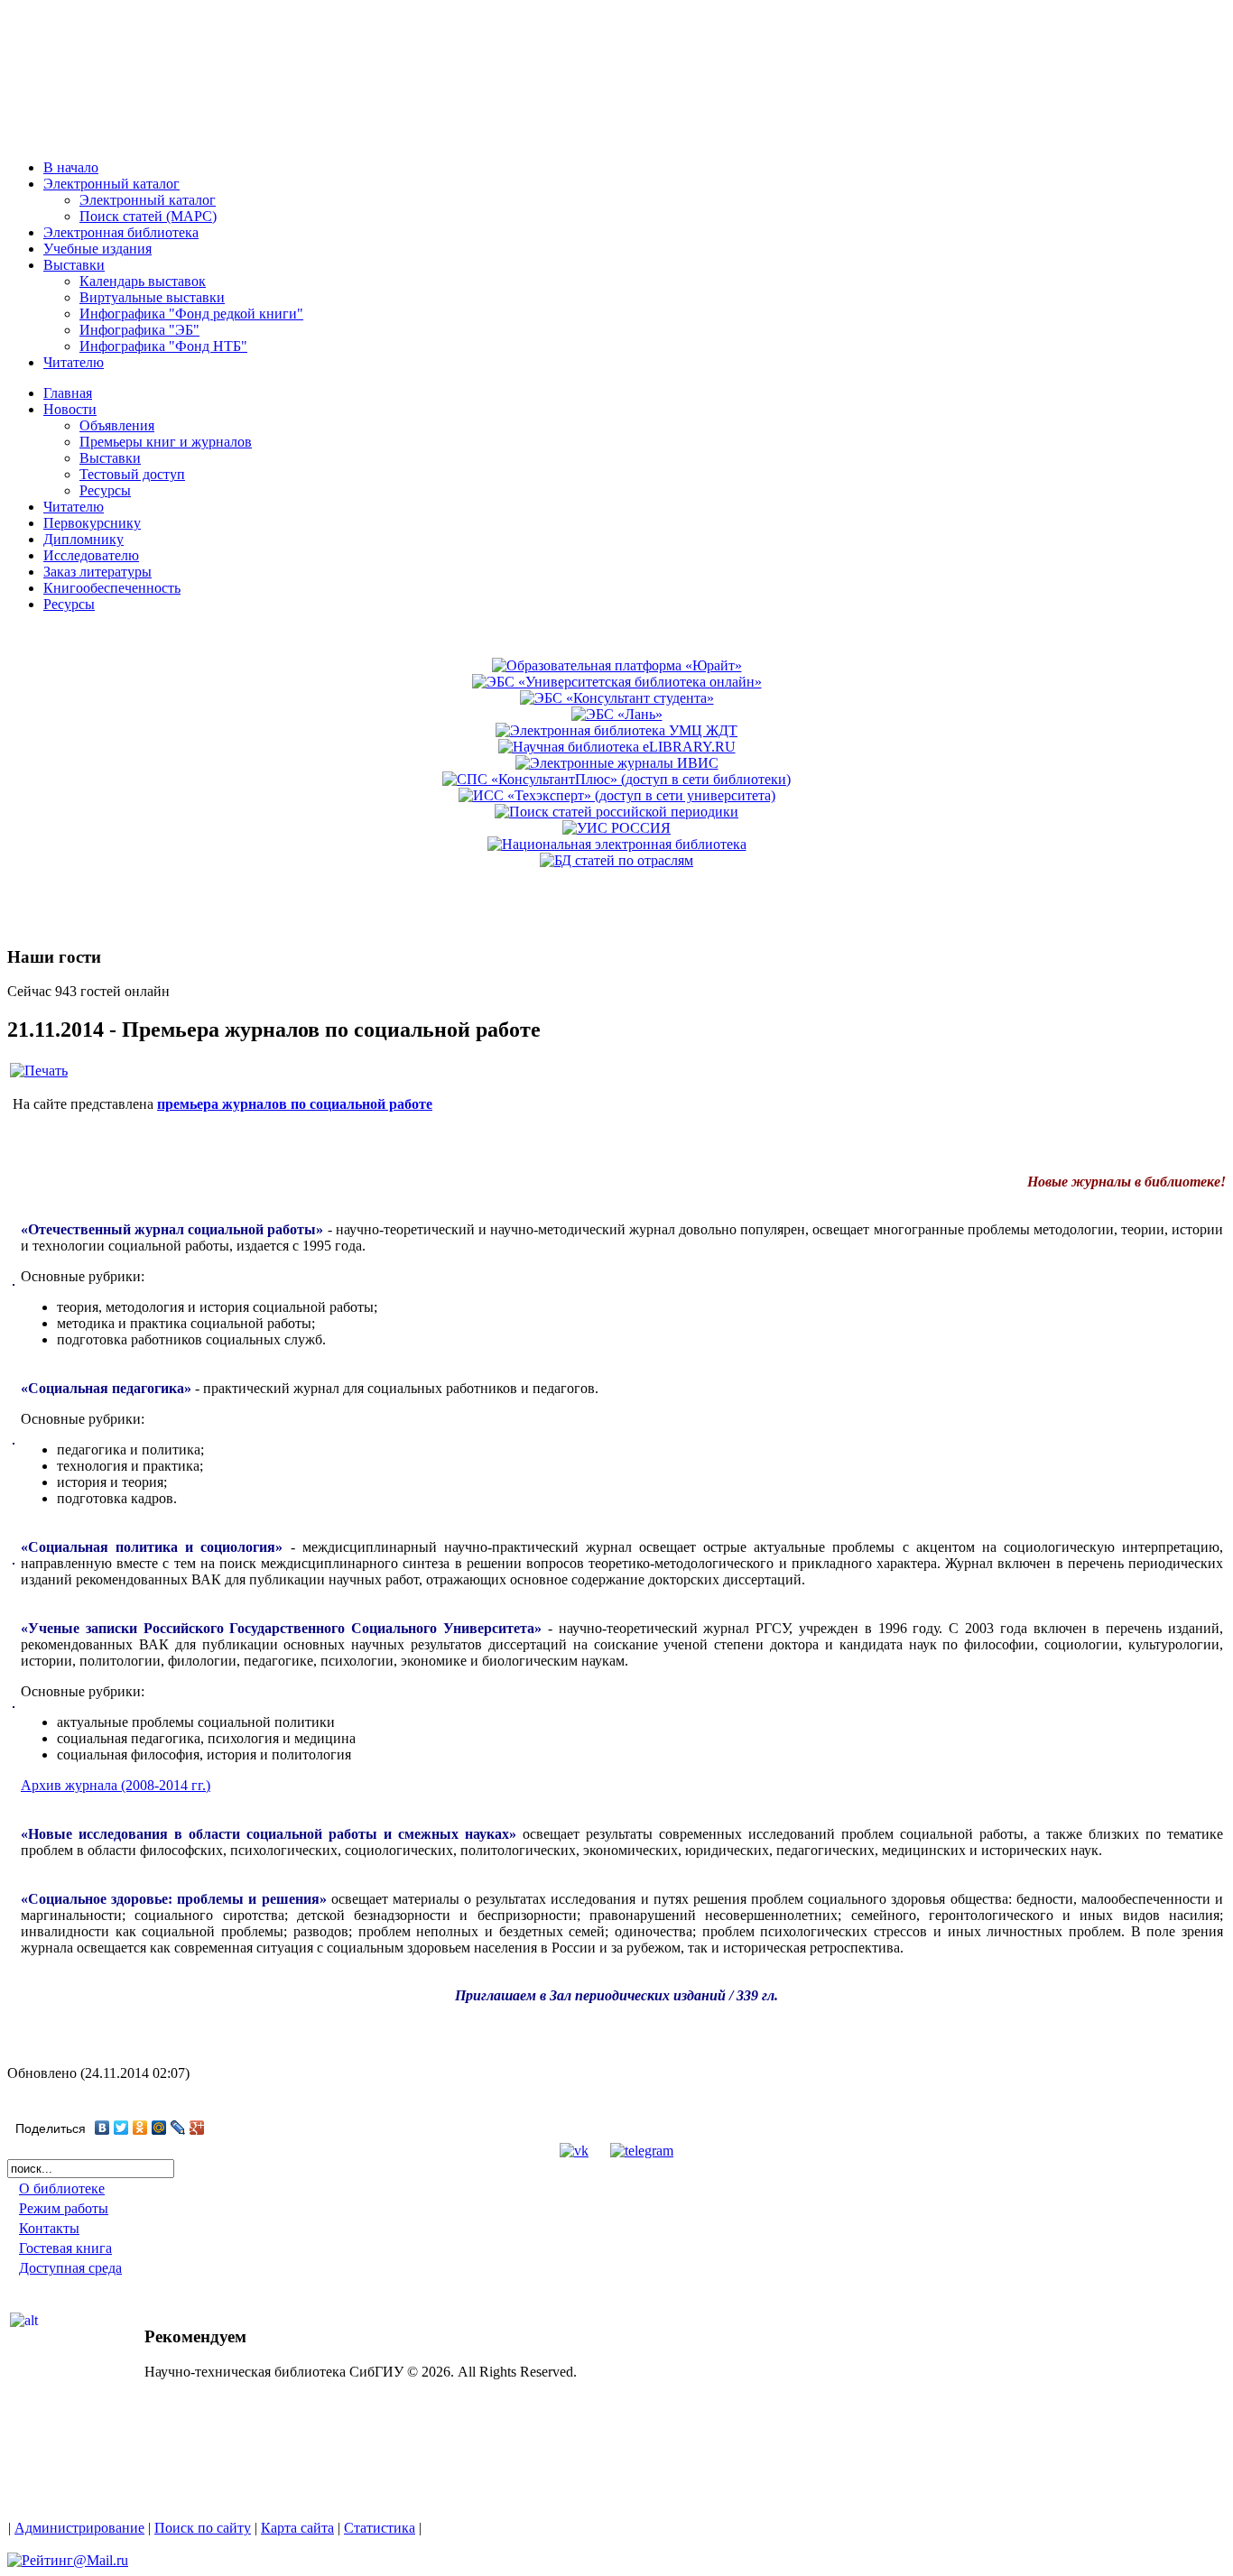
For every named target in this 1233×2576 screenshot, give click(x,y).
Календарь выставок (143, 281)
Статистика (380, 2528)
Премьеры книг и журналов (166, 442)
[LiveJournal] (178, 2128)
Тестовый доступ (132, 474)
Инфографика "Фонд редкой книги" (191, 314)
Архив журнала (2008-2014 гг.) (116, 1785)
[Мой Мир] (159, 2128)
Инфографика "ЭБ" (139, 330)
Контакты (49, 2228)
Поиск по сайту (203, 2528)
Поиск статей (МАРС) (148, 216)
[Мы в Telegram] (642, 2151)
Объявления (117, 425)
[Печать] (39, 1071)
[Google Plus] (197, 2128)
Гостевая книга (65, 2248)
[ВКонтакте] (102, 2128)
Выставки (110, 458)
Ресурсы (105, 490)
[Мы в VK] (574, 2151)
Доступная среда (70, 2268)
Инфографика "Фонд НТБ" (163, 346)
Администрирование (79, 2528)
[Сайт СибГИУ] (90, 138)
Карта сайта (297, 2528)
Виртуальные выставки (152, 297)
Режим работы (64, 2208)
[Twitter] (121, 2128)
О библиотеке (62, 2188)
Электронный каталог (148, 200)
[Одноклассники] (140, 2128)
